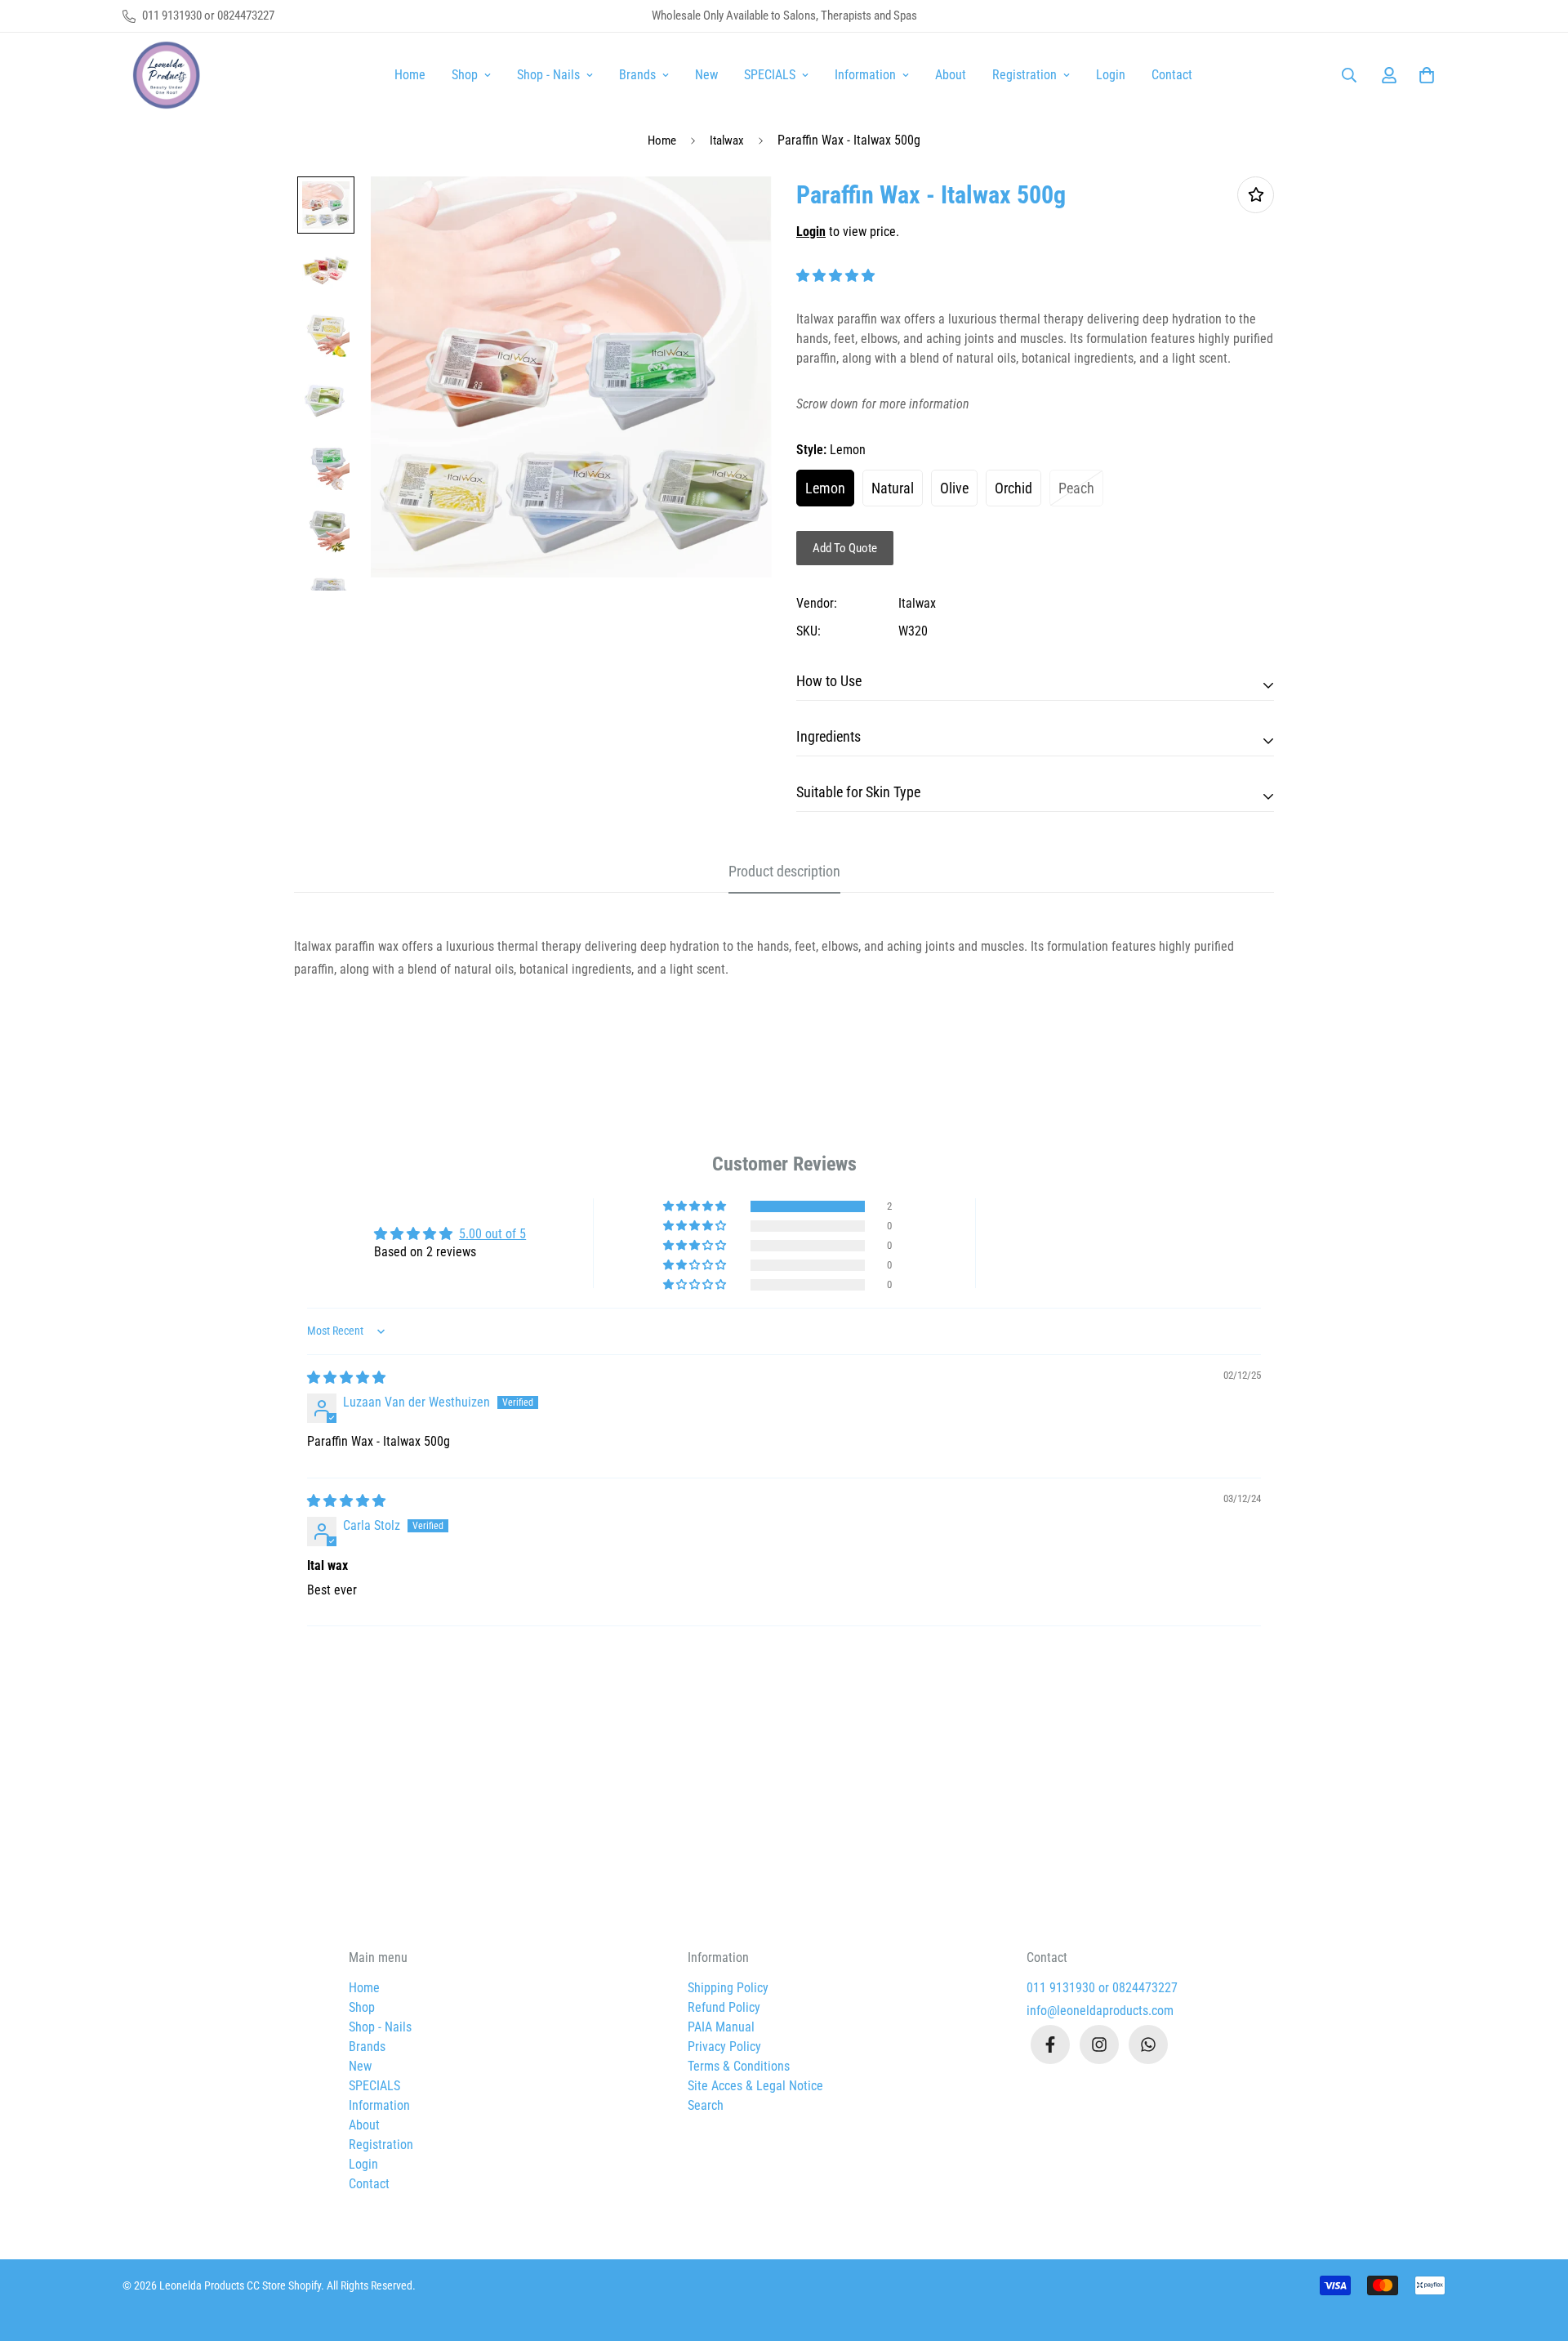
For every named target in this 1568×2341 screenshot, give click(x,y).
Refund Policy (724, 2007)
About (951, 75)
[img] (346, 1378)
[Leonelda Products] (163, 75)
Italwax (727, 140)
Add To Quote (845, 548)
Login (1111, 75)
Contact (1172, 75)
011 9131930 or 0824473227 (1102, 1988)
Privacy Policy (724, 2047)
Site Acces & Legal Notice (755, 2086)
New (706, 75)
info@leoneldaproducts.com (1100, 2011)
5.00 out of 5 (492, 1234)
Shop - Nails (548, 75)
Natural (893, 488)
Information (865, 75)
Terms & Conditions (739, 2066)
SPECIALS (770, 75)
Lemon (825, 488)
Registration (1025, 75)
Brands (637, 75)
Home (410, 75)
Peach (1076, 488)
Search (706, 2105)
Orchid (1013, 488)
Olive (954, 488)
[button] (1423, 75)
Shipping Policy (728, 1988)
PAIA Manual (721, 2027)
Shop (465, 75)
